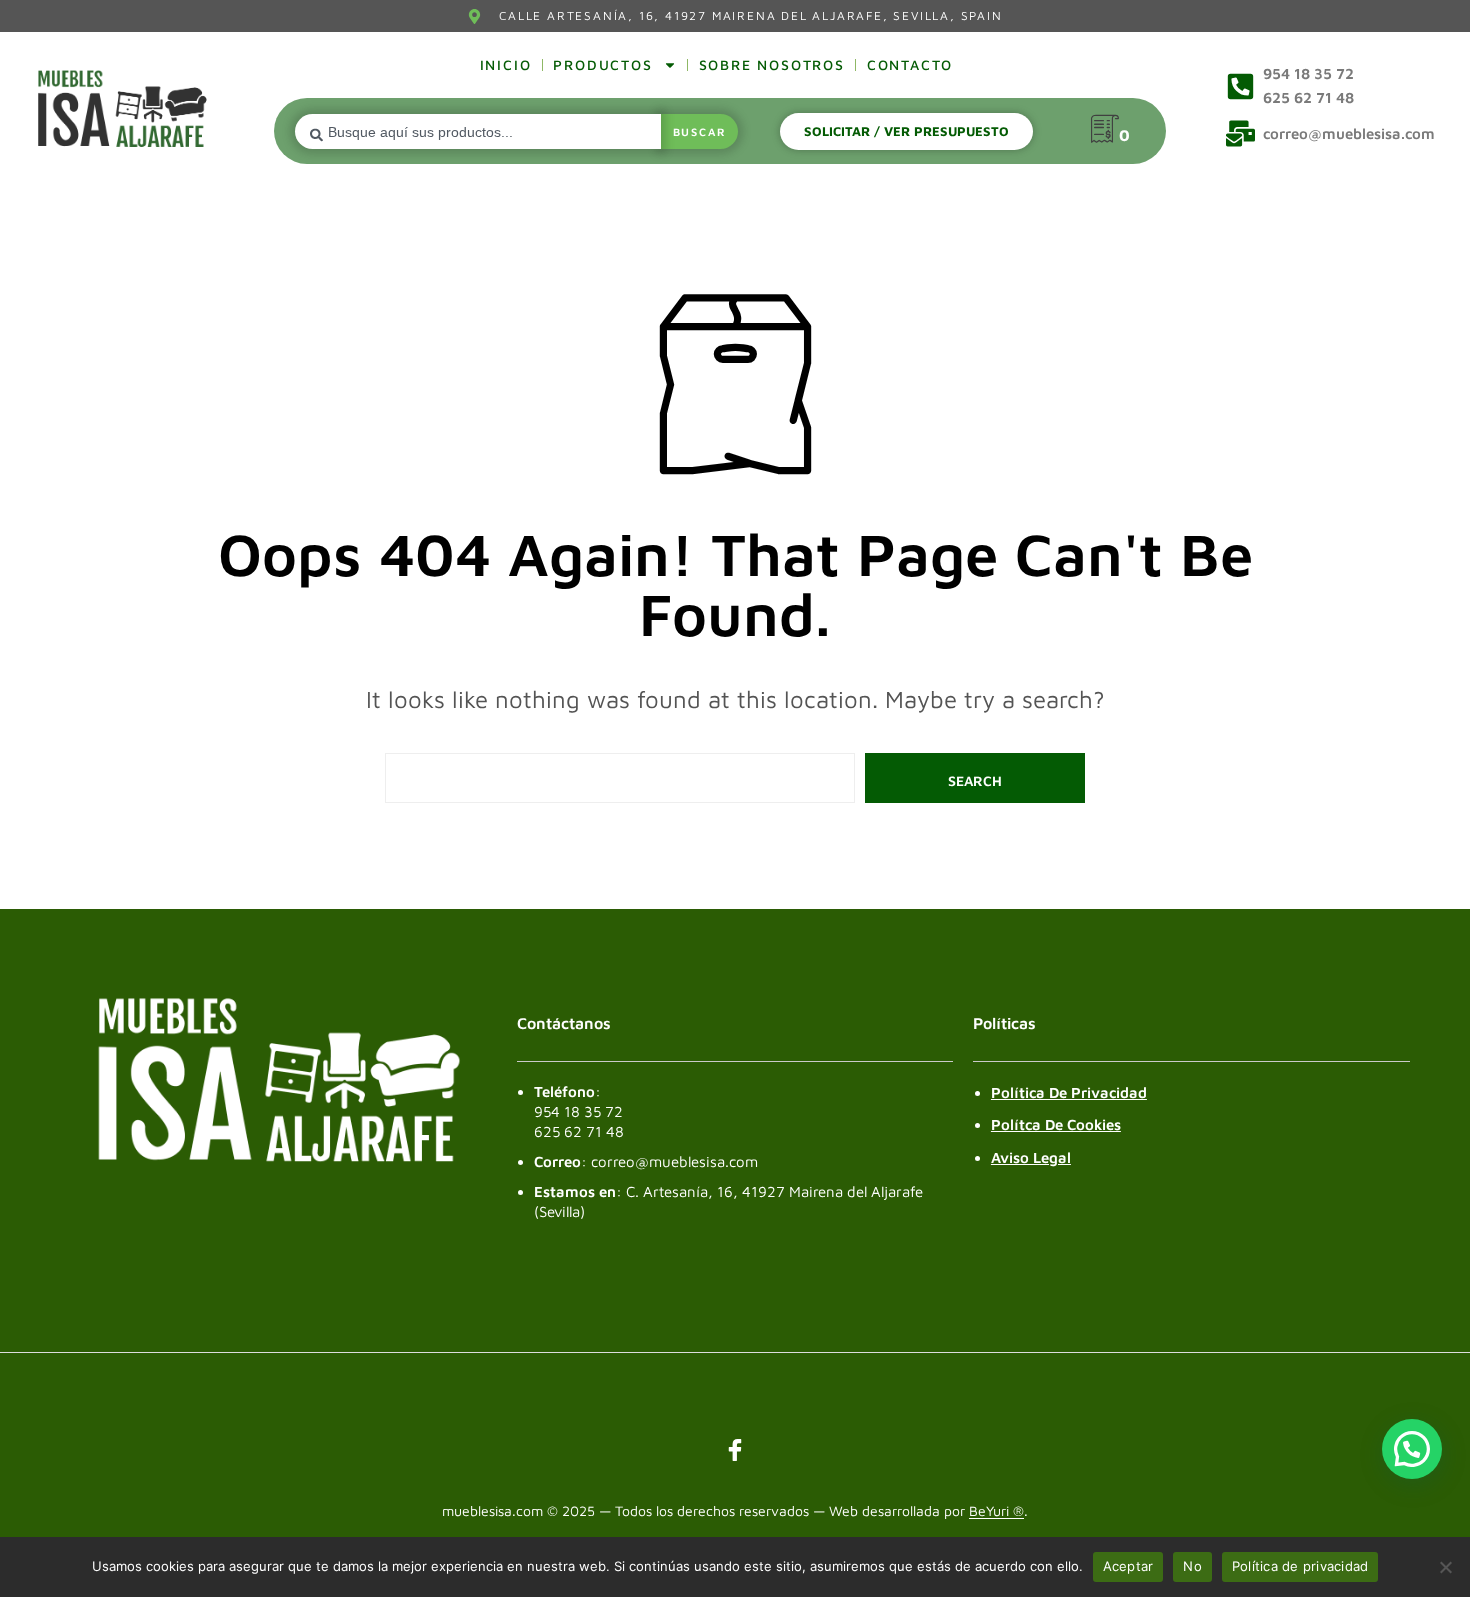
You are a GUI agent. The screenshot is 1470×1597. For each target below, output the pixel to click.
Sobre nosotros (772, 64)
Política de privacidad (1300, 1566)
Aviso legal (1031, 1157)
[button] (1412, 1449)
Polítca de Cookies (1056, 1124)
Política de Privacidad (1069, 1092)
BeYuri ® (996, 1511)
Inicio (506, 64)
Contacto (910, 64)
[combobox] (477, 131)
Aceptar (1128, 1566)
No (1192, 1566)
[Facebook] (735, 1450)
